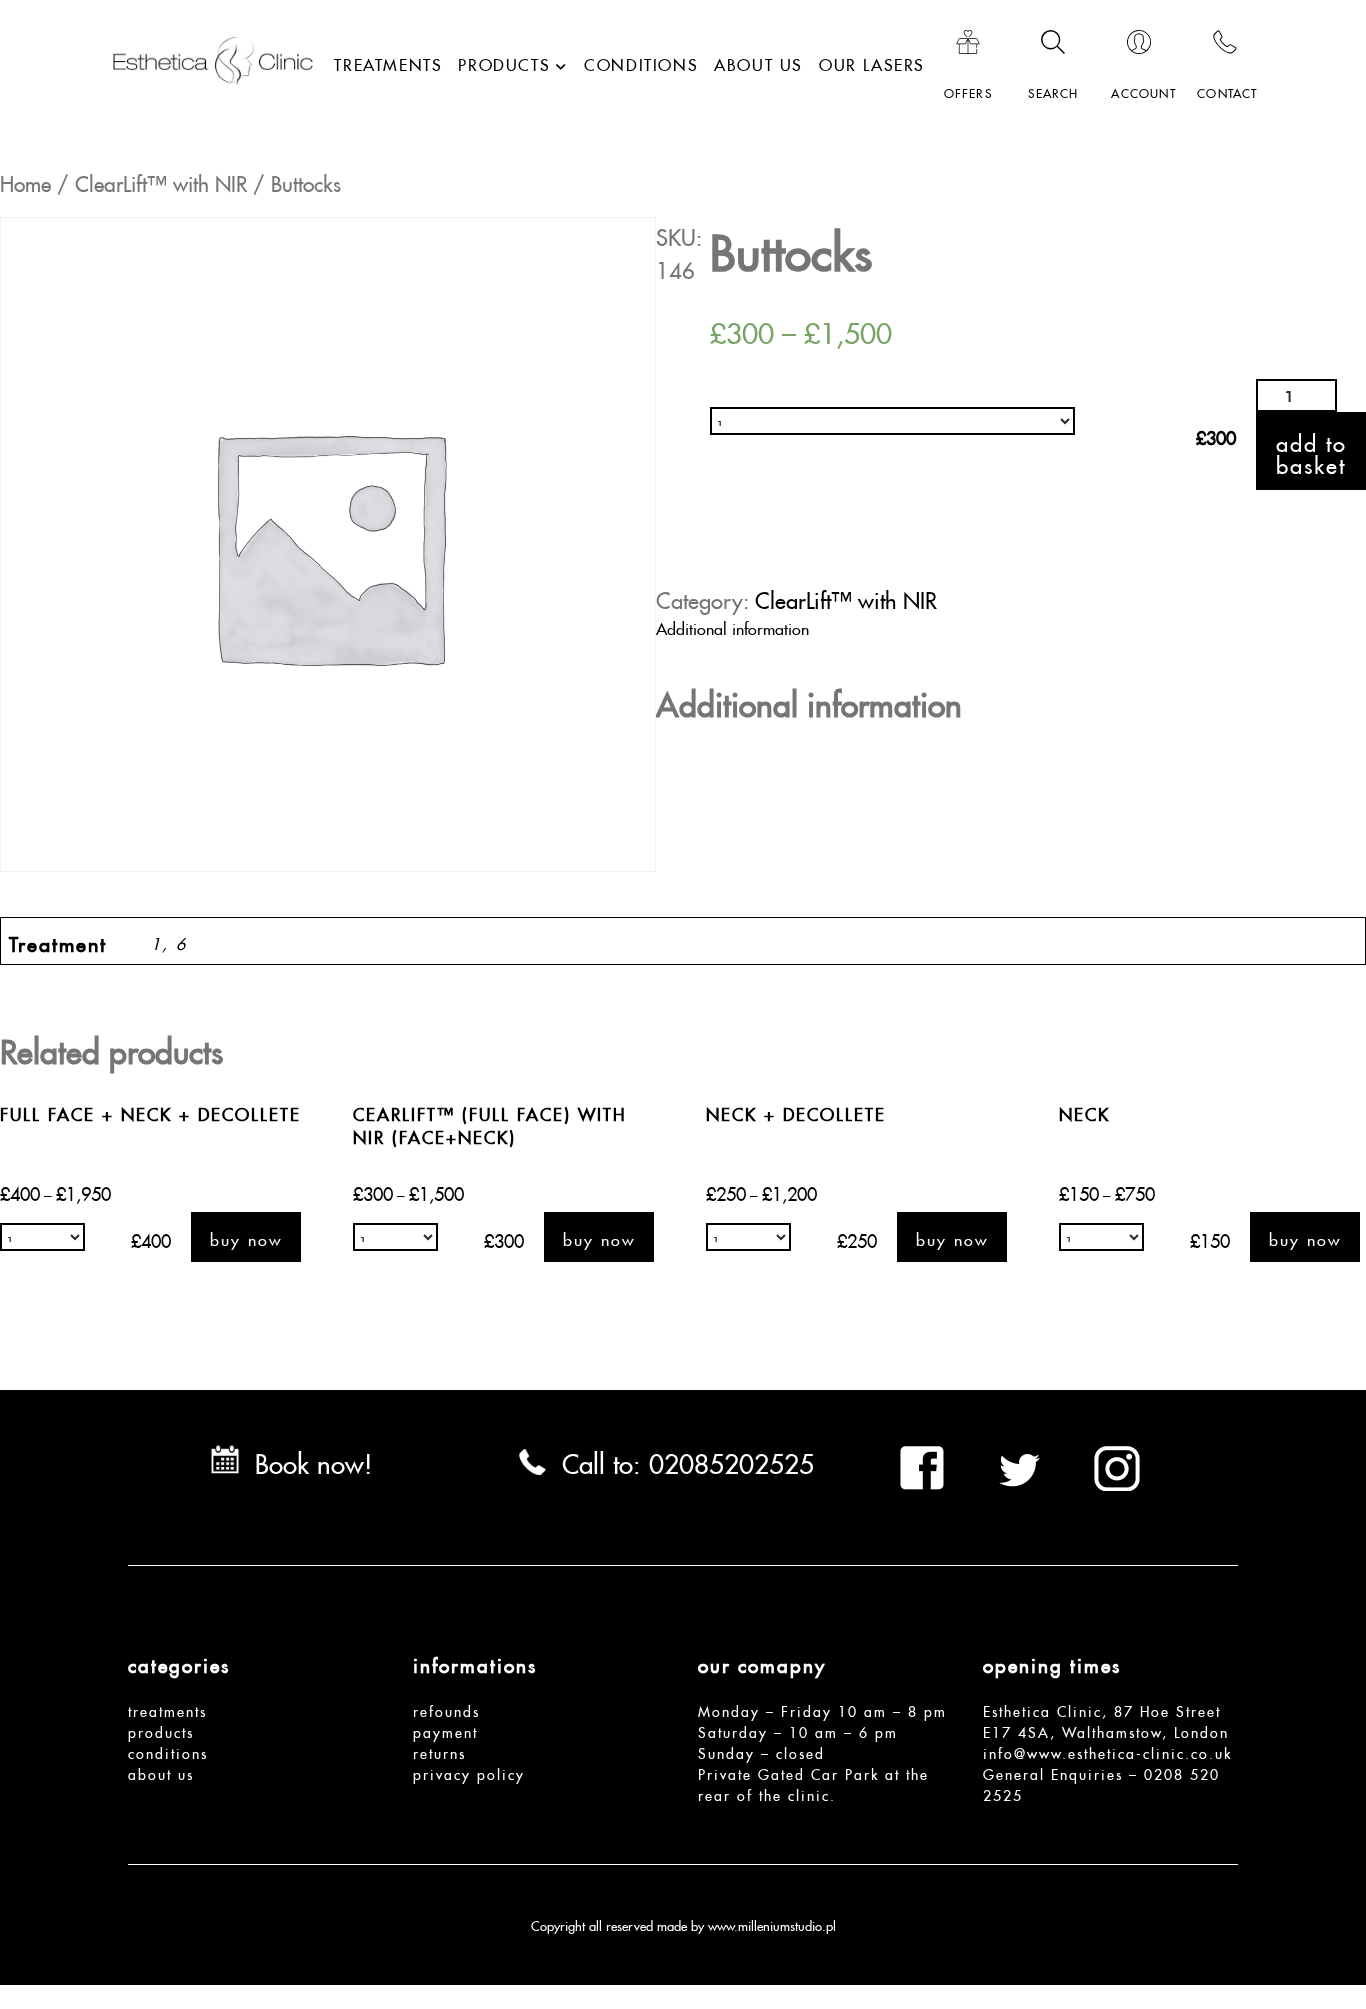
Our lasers (872, 62)
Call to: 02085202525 (688, 1459)
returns (439, 1751)
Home (25, 180)
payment (445, 1730)
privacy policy (469, 1772)
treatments (167, 1709)
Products (504, 62)
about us (161, 1772)
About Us (758, 62)
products (161, 1730)
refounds (446, 1709)
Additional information (732, 626)
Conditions (641, 62)
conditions (168, 1751)
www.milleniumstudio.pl (772, 1924)
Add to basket (1311, 450)
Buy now (246, 1237)
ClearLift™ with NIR (161, 180)
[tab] (690, 626)
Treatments (388, 62)
